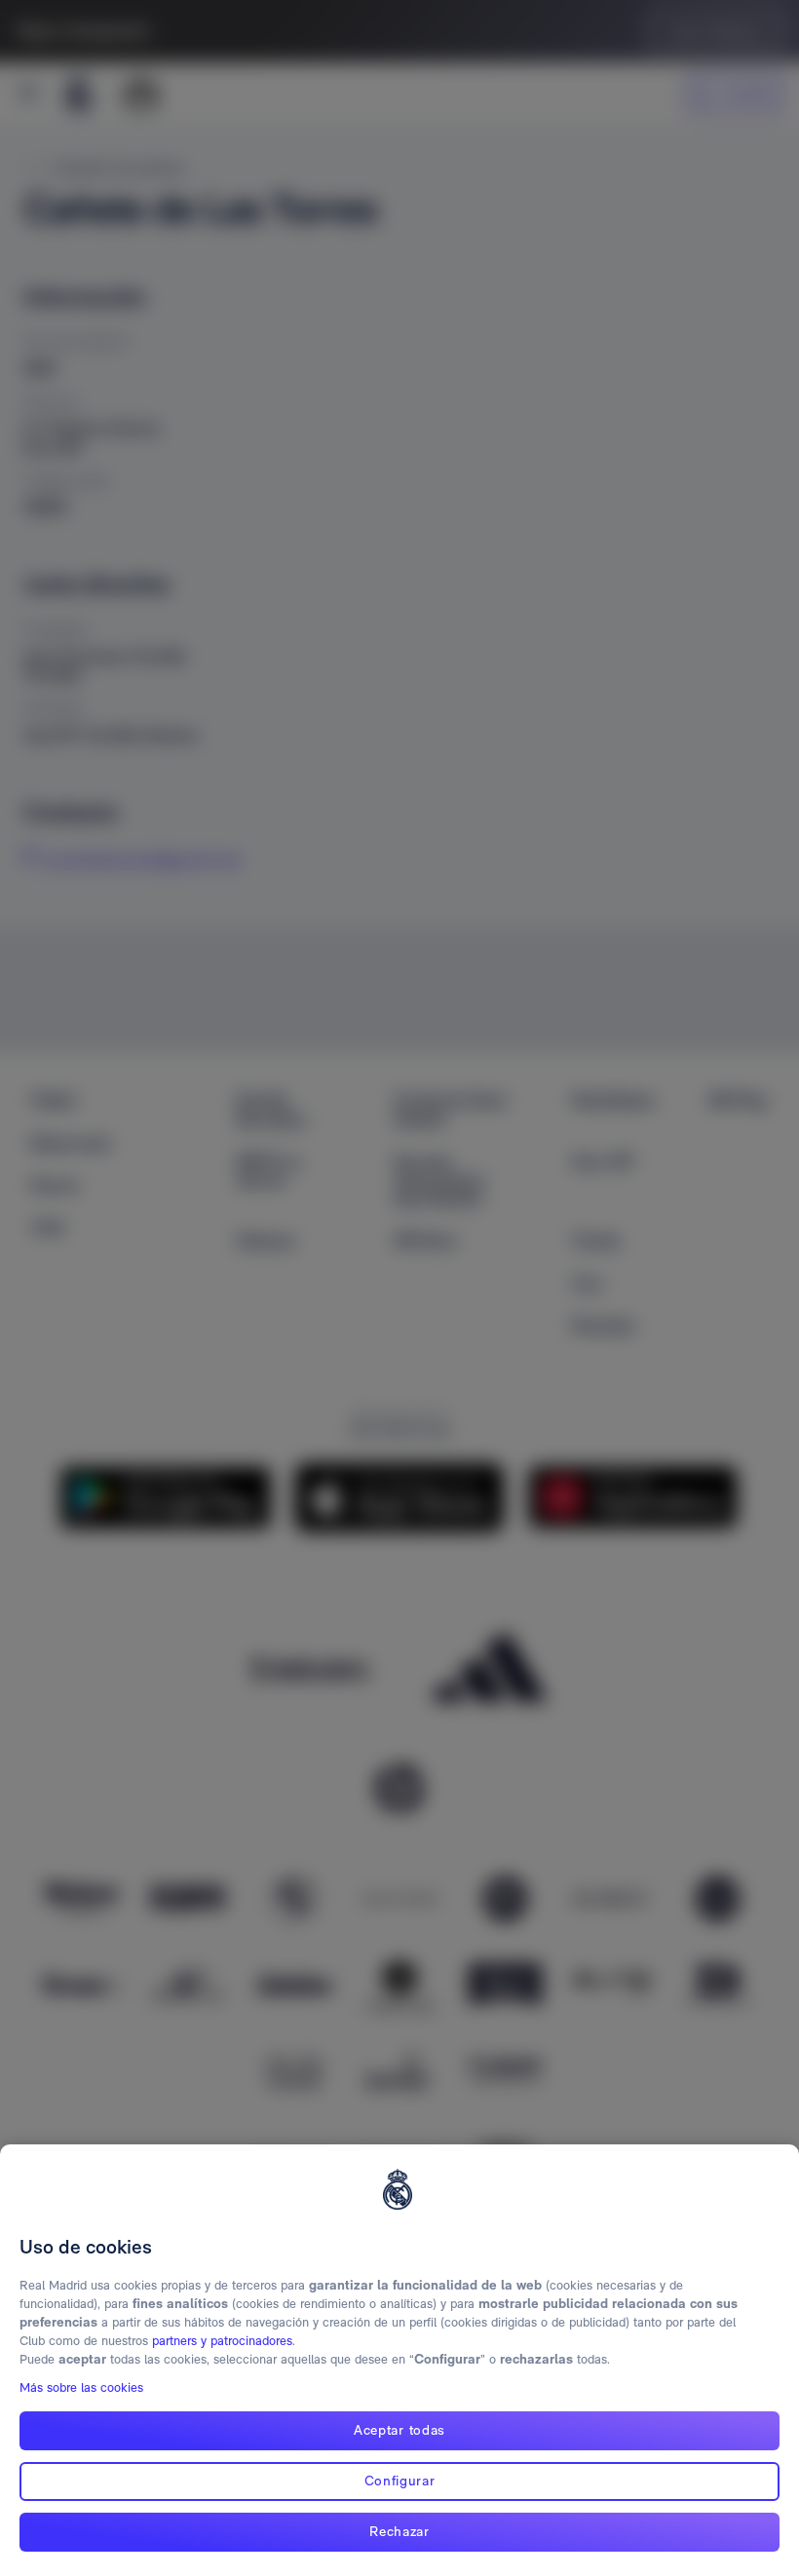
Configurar (400, 2481)
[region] (399, 2360)
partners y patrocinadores (222, 2341)
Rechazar (399, 2531)
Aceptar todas (399, 2430)
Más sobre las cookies (81, 2387)
